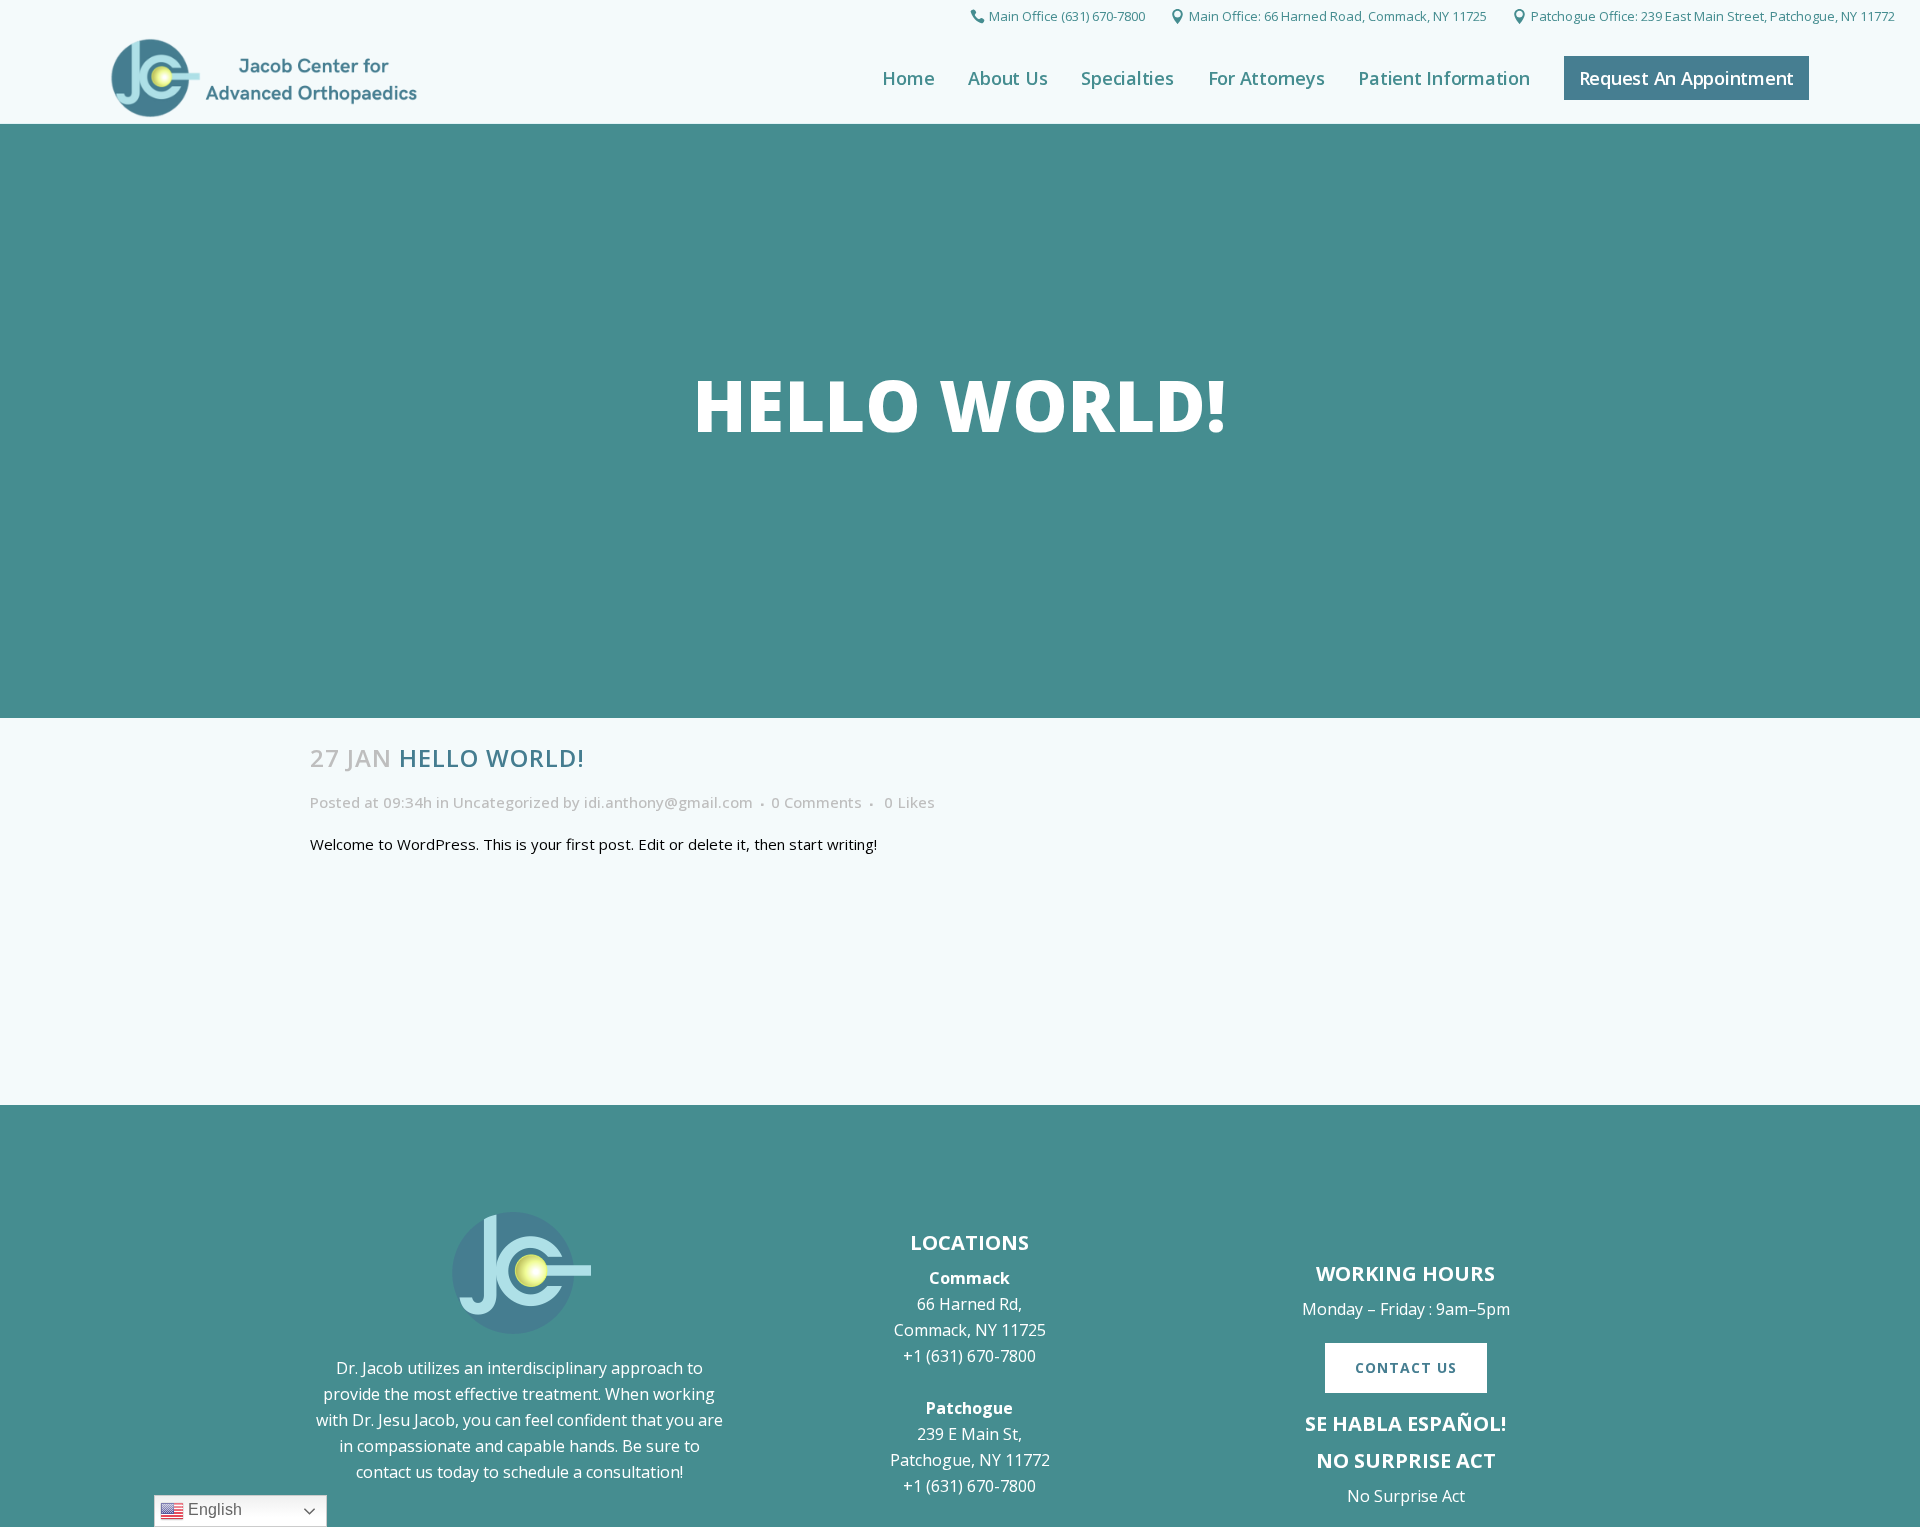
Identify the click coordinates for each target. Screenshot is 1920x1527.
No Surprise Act (1406, 1496)
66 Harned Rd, (969, 1304)
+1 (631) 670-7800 (969, 1356)
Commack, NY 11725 (970, 1330)
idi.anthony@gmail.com (668, 802)
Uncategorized (506, 802)
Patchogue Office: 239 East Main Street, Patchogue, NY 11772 (1713, 16)
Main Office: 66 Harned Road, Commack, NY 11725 (1338, 16)
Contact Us (1406, 1367)
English (213, 1509)
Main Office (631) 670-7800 (1067, 16)
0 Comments (816, 802)
